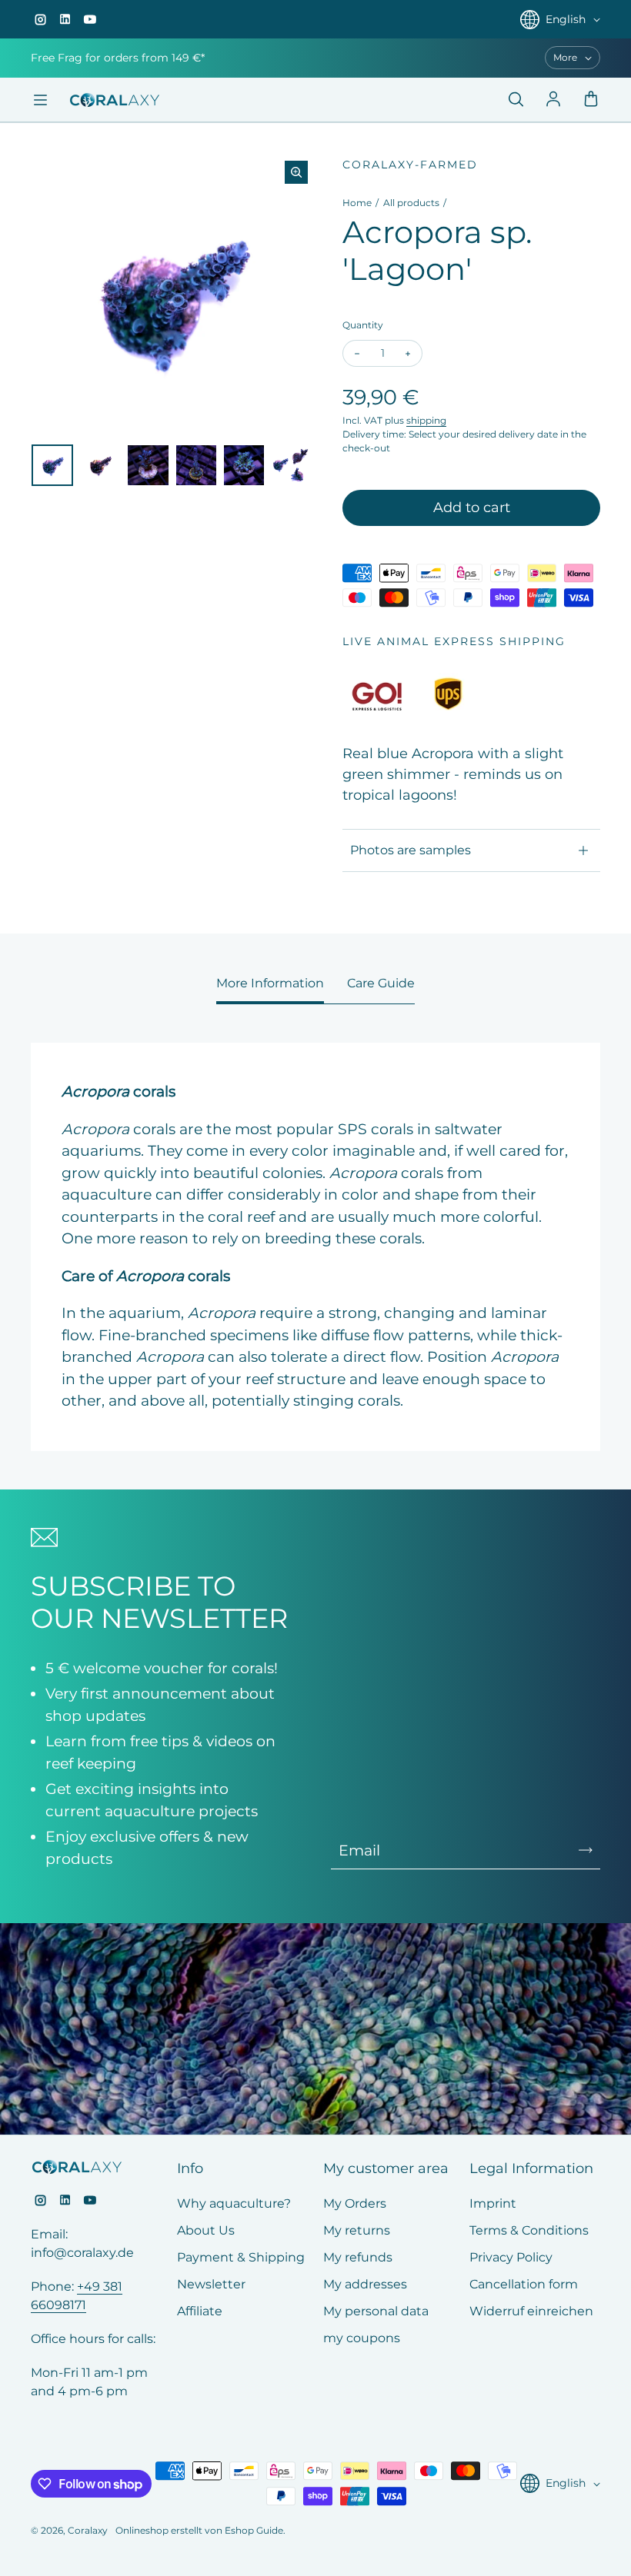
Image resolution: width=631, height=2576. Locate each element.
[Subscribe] (586, 1850)
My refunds (358, 2257)
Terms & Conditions (529, 2230)
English (566, 19)
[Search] (516, 100)
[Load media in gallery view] (52, 465)
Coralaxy (88, 2530)
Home (357, 203)
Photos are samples (411, 850)
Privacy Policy (511, 2257)
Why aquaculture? (234, 2203)
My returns (357, 2230)
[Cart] (591, 100)
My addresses (365, 2284)
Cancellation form (524, 2284)
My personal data (376, 2311)
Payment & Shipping (241, 2257)
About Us (206, 2230)
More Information (270, 983)
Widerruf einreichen (531, 2311)
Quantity (363, 325)
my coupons (362, 2338)
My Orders (355, 2203)
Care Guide (381, 983)
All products (411, 203)
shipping (426, 420)
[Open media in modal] (296, 172)
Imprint (493, 2203)
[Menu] (40, 100)
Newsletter (211, 2284)
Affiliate (200, 2311)
